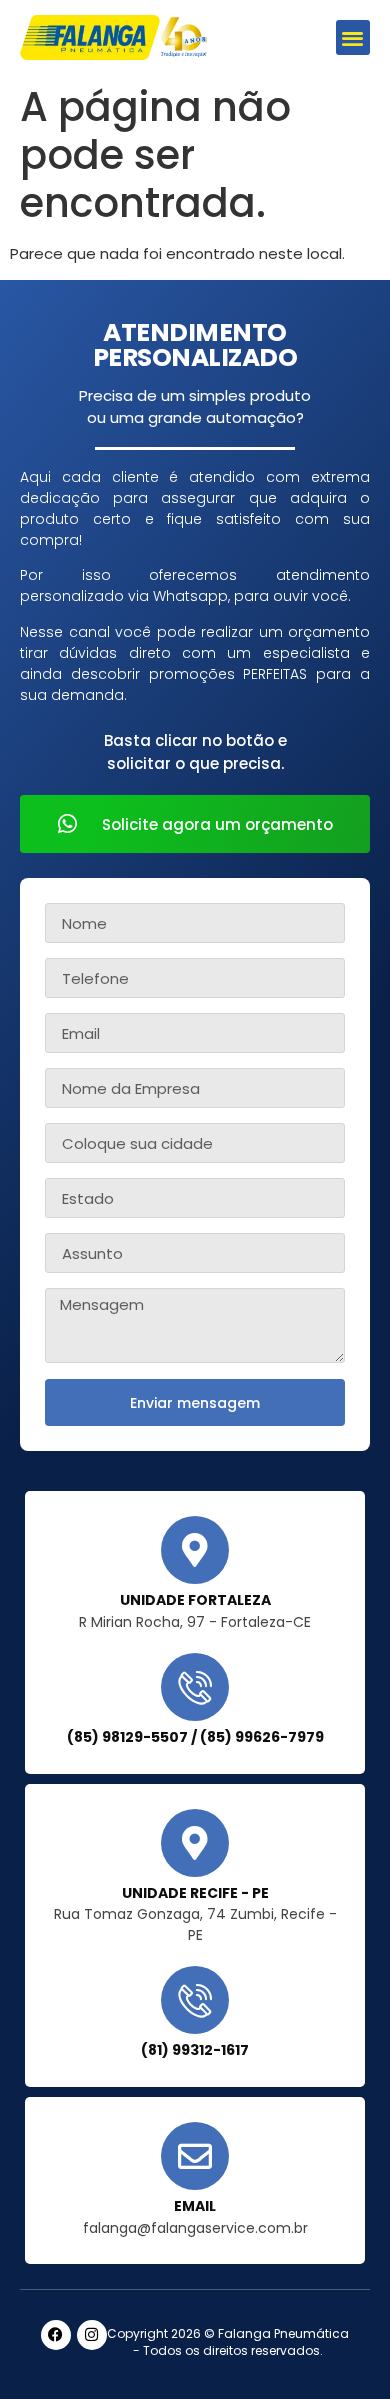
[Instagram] (92, 2335)
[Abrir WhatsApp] (340, 2348)
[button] (353, 37)
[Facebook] (56, 2335)
